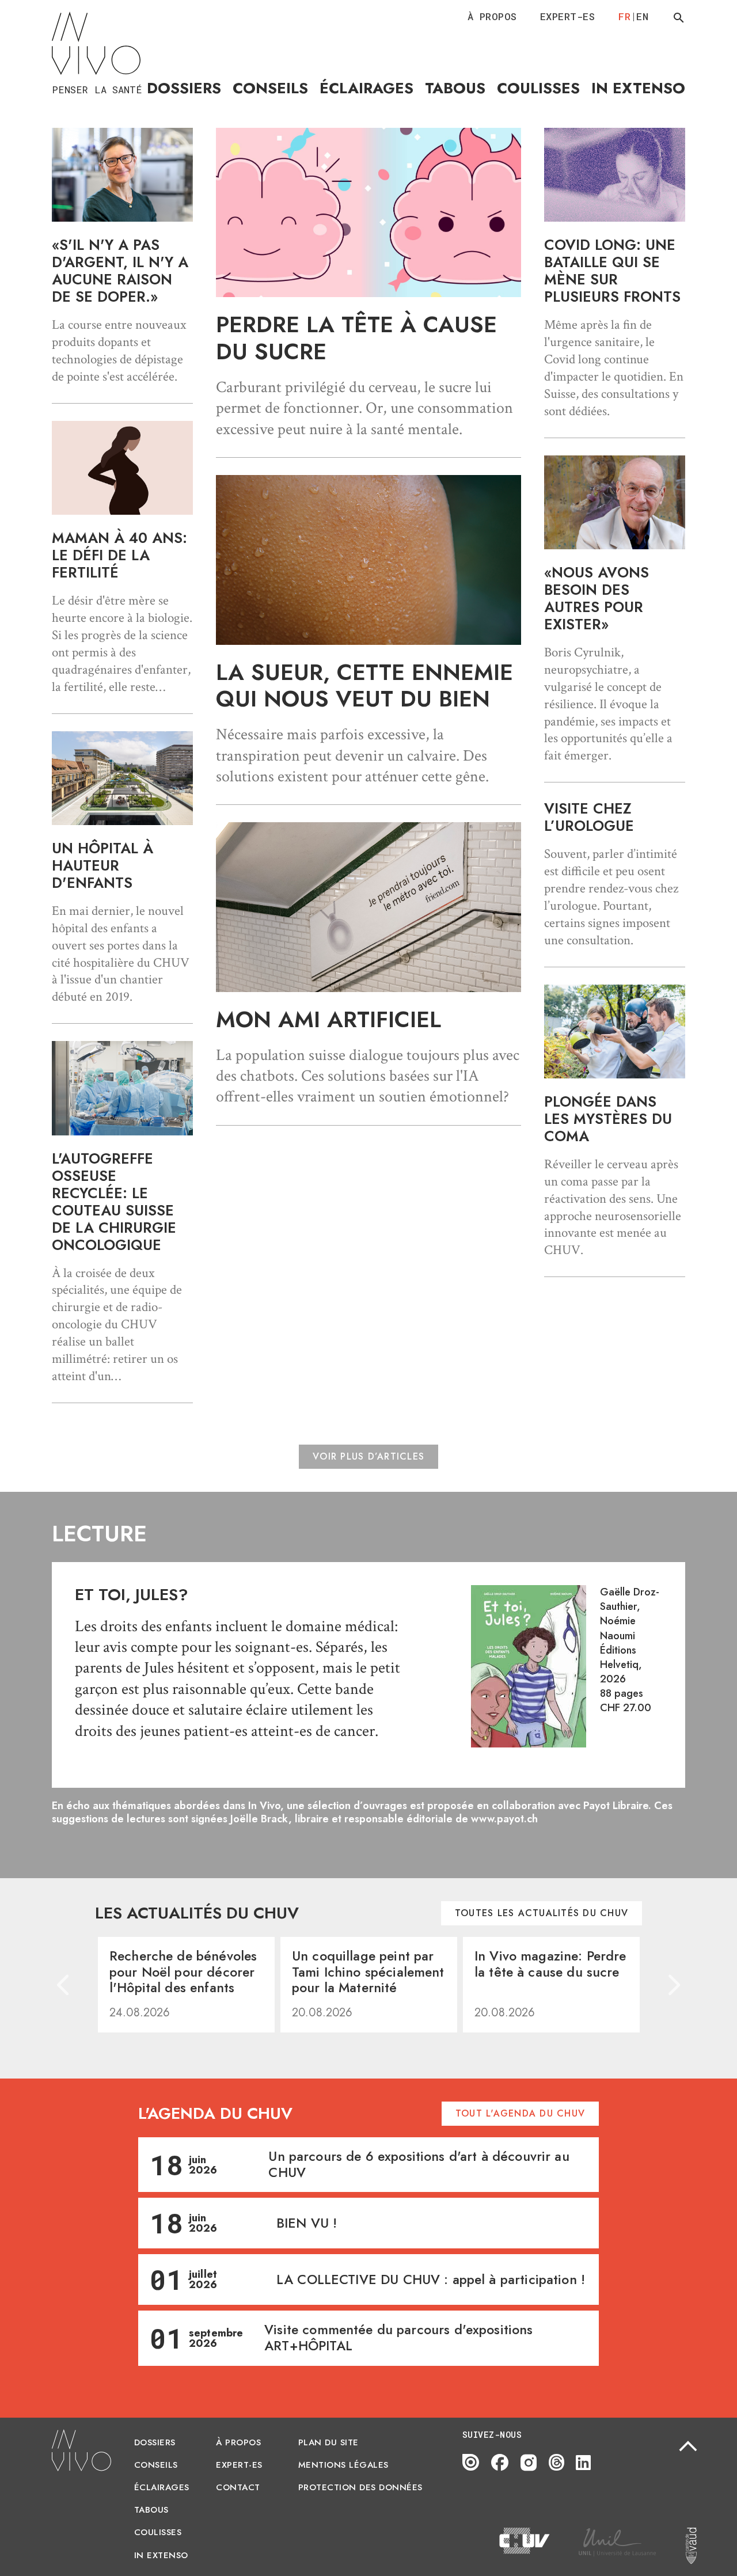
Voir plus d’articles (368, 1456)
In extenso (638, 88)
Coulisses (538, 88)
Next (673, 1985)
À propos (492, 16)
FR (624, 16)
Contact (238, 2487)
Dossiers (184, 88)
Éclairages (366, 88)
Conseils (270, 88)
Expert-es (568, 16)
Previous (64, 1985)
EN (642, 16)
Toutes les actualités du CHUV (542, 1913)
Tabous (455, 88)
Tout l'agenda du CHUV (520, 2113)
